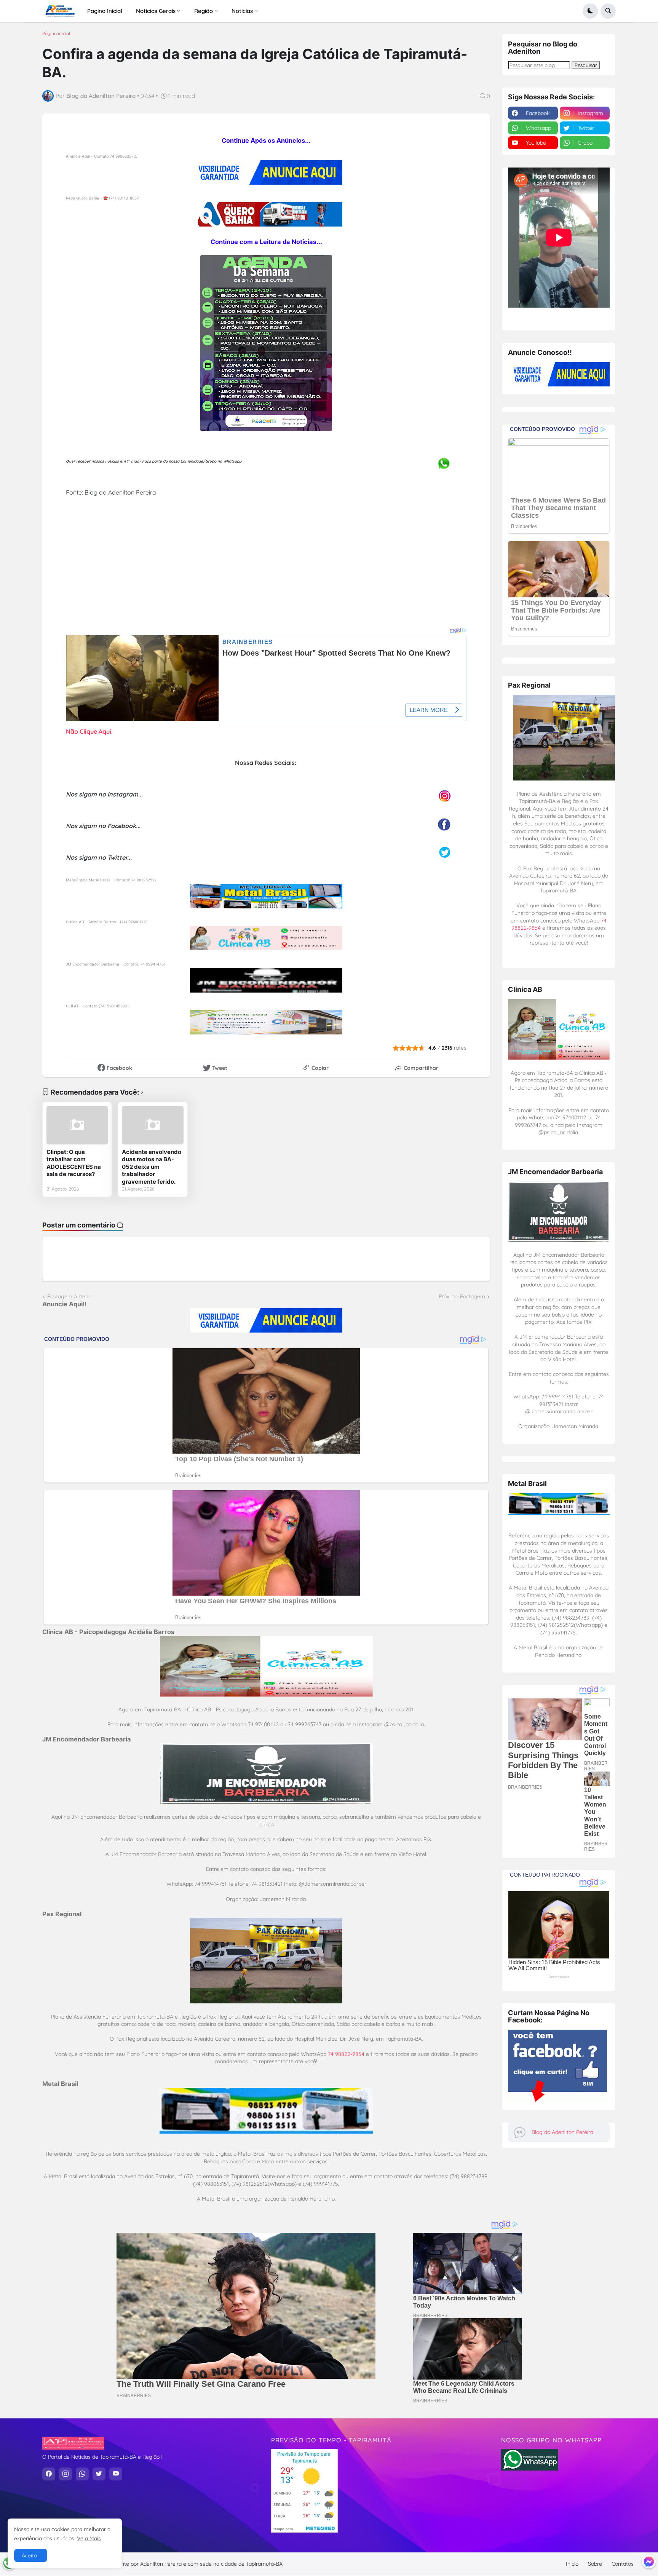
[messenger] (649, 2562)
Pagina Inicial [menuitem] (105, 11)
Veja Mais (89, 2538)
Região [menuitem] (204, 11)
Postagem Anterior (70, 1296)
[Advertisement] (266, 573)
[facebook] (49, 2474)
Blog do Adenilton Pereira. (563, 2132)
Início (572, 2564)
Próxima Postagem (462, 1296)
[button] (590, 11)
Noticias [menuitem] (242, 11)
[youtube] (116, 2474)
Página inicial (56, 34)
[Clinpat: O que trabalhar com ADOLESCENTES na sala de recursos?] (77, 1125)
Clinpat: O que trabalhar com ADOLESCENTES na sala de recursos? (74, 1163)
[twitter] (99, 2474)
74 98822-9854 (346, 2054)
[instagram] (65, 2474)
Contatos (623, 2564)
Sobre (595, 2564)
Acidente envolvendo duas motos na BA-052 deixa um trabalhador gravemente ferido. (152, 1167)
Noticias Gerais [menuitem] (156, 11)
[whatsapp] (82, 2474)
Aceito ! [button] (31, 2555)
